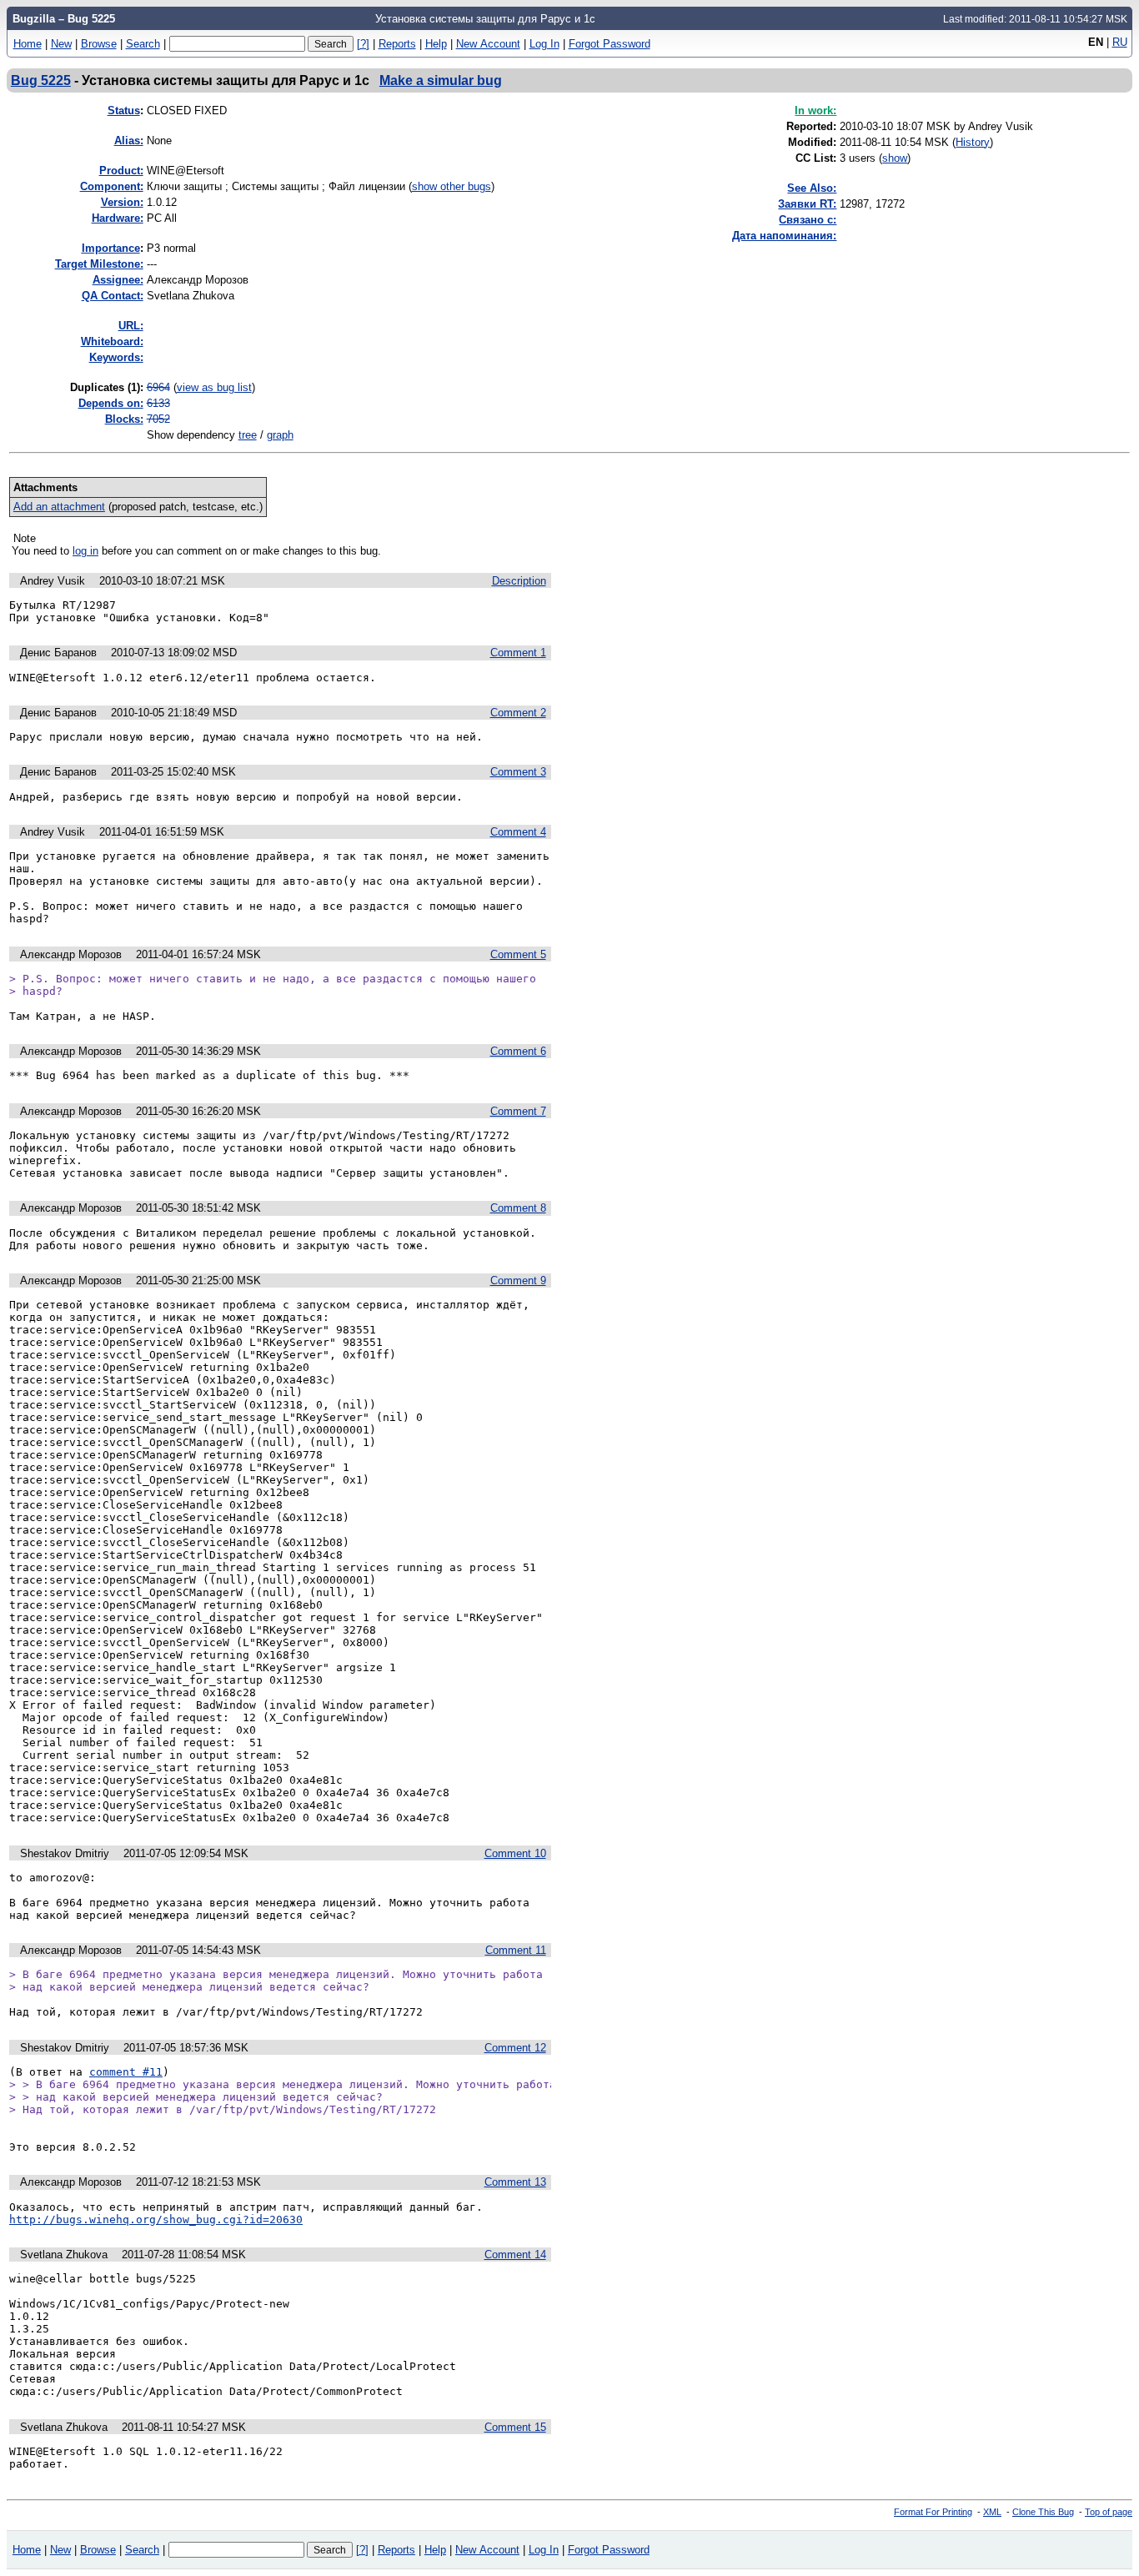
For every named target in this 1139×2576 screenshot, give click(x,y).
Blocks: (124, 419)
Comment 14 (515, 2255)
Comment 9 (518, 1280)
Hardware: (118, 218)
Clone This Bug (1043, 2512)
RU (1120, 42)
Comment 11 (516, 1950)
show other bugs (452, 186)
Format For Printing (933, 2512)
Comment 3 (518, 772)
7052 (158, 419)
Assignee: (118, 280)
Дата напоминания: (784, 236)
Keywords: (116, 357)
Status (124, 110)
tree (248, 435)
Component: (112, 186)
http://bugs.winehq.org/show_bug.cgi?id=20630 (156, 2219)
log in (85, 551)
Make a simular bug (441, 80)
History (973, 142)
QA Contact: (113, 296)
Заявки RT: (807, 204)
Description (519, 581)
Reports (397, 44)
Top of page (1109, 2512)
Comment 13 (515, 2182)
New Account (488, 44)
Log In (544, 44)
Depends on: (111, 403)
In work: (815, 110)
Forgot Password (610, 44)
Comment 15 (515, 2427)
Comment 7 (518, 1111)
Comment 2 (518, 713)
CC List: (816, 158)
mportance (111, 248)
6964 (158, 387)
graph (280, 435)
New (61, 44)
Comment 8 (518, 1208)
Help (436, 44)
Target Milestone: (99, 264)
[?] (363, 44)
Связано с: (808, 220)
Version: (122, 202)
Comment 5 (518, 954)
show (895, 158)
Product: (121, 171)
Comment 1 (518, 653)
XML (992, 2512)
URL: (131, 326)
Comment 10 (515, 1853)
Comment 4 (518, 832)
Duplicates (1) (105, 387)
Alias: (129, 141)
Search (143, 44)
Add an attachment (59, 507)
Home (28, 44)
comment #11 (126, 2072)
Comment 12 (515, 2048)
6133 (158, 403)
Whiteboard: (112, 341)
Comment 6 (518, 1051)
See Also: (812, 188)
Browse (99, 44)
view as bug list (214, 387)
